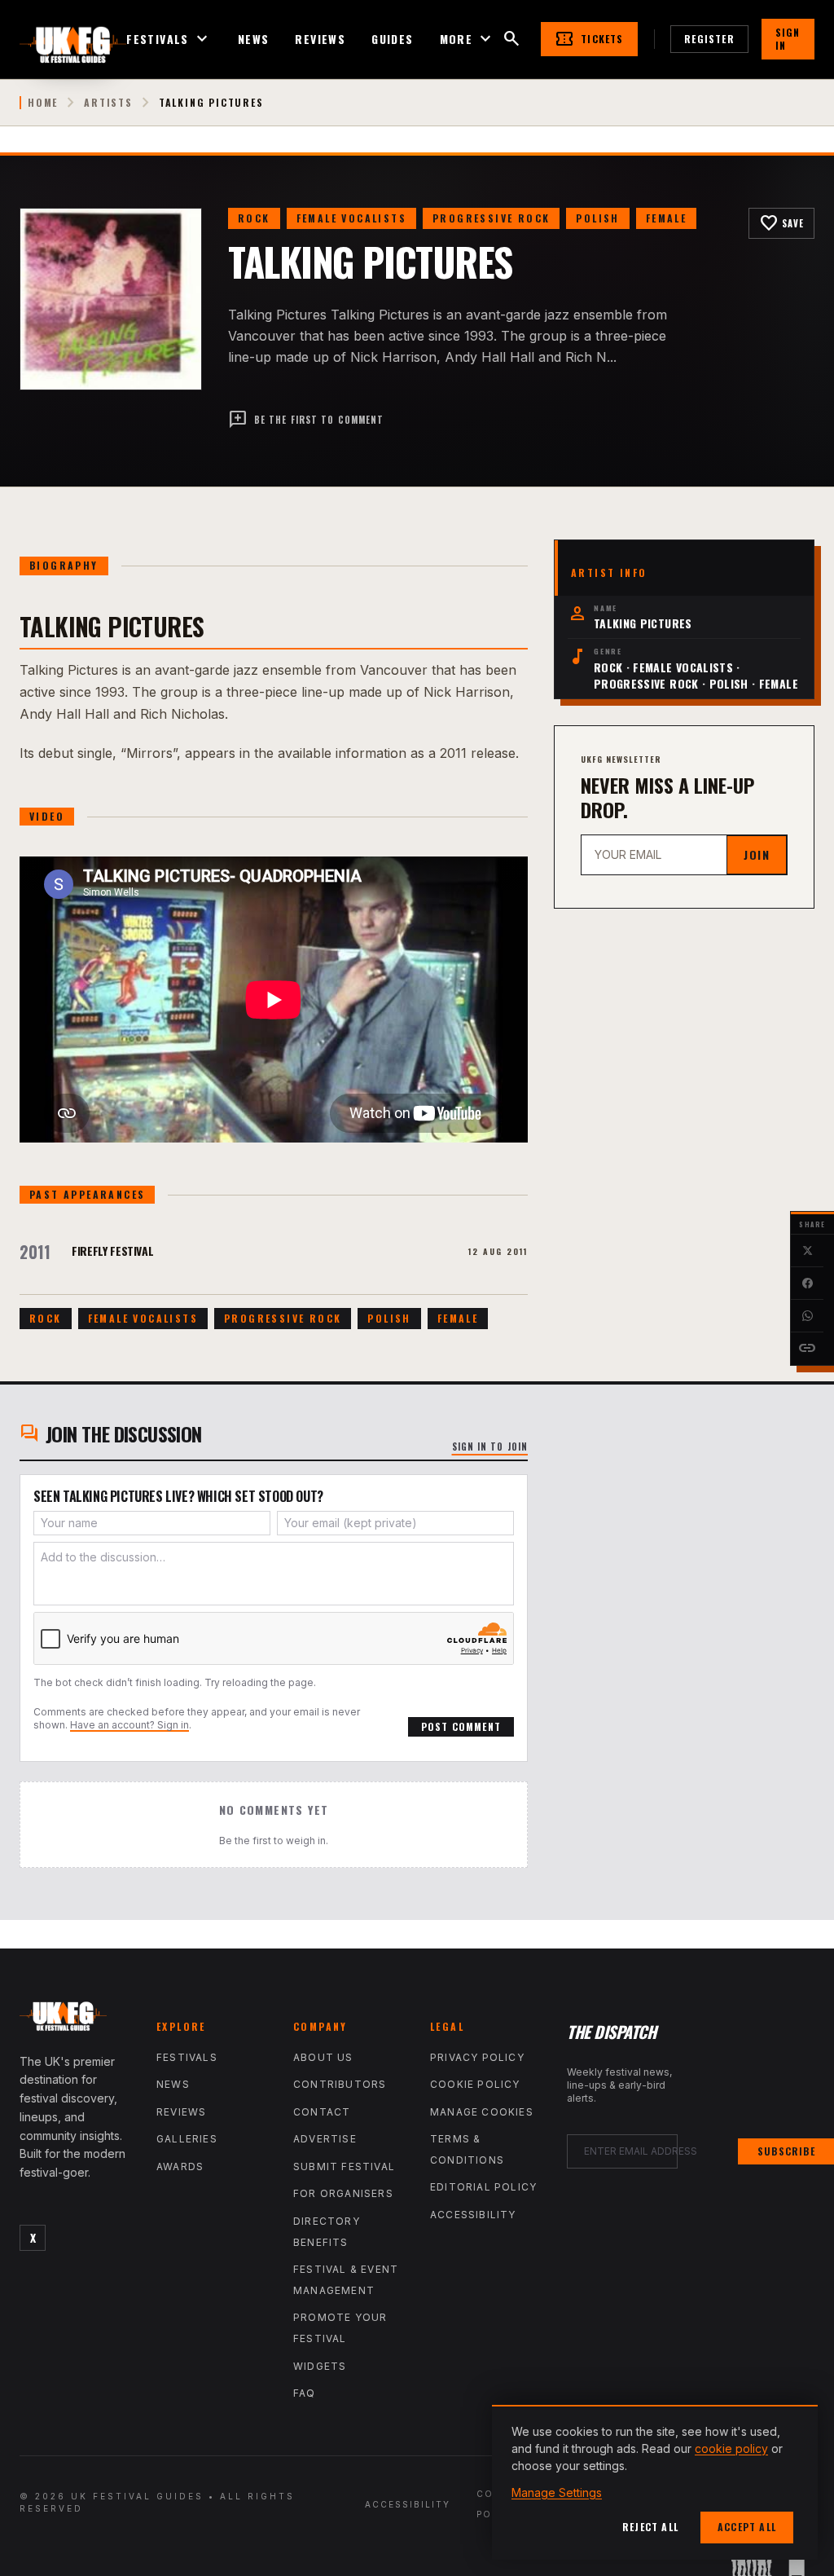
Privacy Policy (477, 2057)
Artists (108, 103)
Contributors (340, 2084)
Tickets (589, 39)
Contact (322, 2112)
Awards (180, 2166)
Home (43, 103)
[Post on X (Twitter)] (807, 1251)
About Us (323, 2057)
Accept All (747, 2527)
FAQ (305, 2393)
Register (709, 39)
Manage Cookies (482, 2112)
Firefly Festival (112, 1251)
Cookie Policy (475, 2084)
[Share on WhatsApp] (807, 1316)
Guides (392, 39)
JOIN (757, 854)
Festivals (169, 39)
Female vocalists (351, 218)
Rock (254, 218)
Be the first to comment (306, 420)
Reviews (320, 39)
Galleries (187, 2139)
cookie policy (731, 2448)
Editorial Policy (483, 2187)
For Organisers (343, 2193)
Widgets (320, 2366)
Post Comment (461, 1726)
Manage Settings (557, 2492)
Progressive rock (491, 218)
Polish (597, 218)
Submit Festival (344, 2166)
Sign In (788, 39)
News (254, 39)
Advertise (325, 2139)
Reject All (650, 2527)
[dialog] (655, 2482)
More (468, 39)
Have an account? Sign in (129, 1725)
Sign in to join (490, 1447)
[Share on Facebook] (807, 1284)
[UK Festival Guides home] (75, 2020)
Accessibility (473, 2215)
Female (666, 218)
